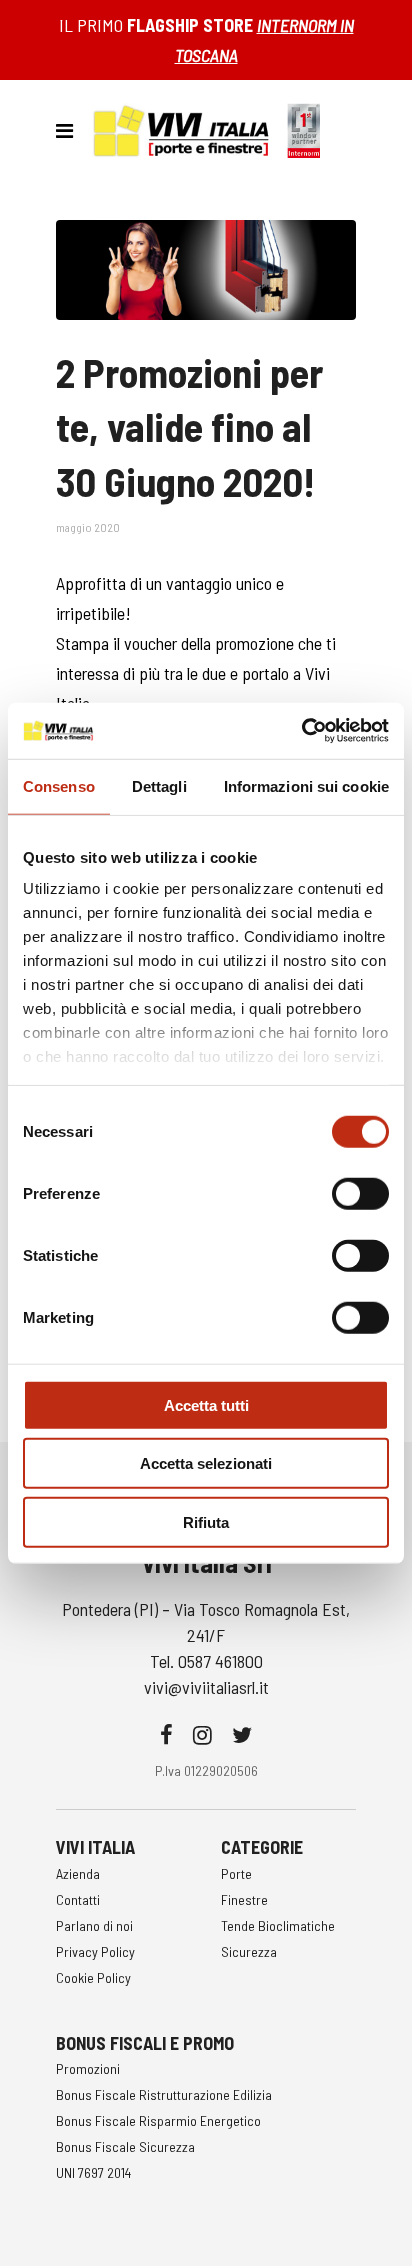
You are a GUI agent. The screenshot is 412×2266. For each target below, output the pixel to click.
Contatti (78, 1899)
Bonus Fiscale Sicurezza (125, 2146)
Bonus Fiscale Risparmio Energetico (158, 2120)
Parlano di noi (94, 1925)
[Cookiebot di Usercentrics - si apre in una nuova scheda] (301, 731)
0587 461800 (220, 1661)
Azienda (78, 1873)
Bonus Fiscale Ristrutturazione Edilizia (164, 2094)
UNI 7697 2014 (93, 2172)
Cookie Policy (93, 1977)
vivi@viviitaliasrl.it (206, 1687)
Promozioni (88, 2068)
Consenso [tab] (59, 785)
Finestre (244, 1899)
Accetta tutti (206, 1404)
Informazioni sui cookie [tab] (306, 785)
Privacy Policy (95, 1951)
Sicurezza (249, 1951)
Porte (236, 1873)
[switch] (360, 1193)
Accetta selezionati (206, 1463)
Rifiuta (206, 1521)
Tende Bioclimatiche (278, 1925)
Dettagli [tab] (159, 785)
